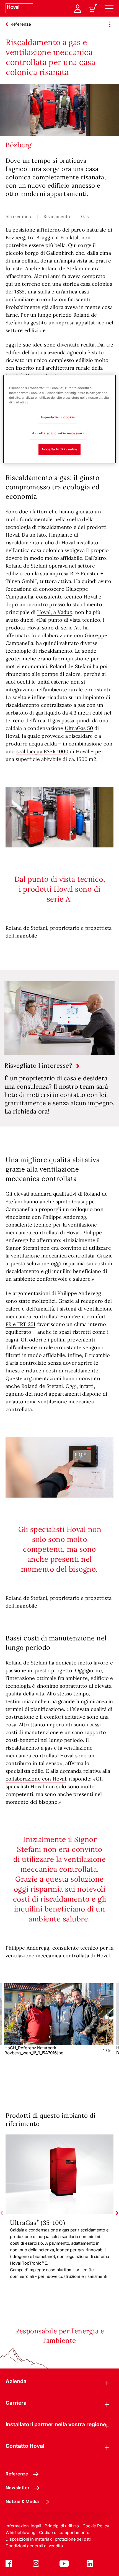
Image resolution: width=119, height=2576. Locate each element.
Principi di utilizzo (62, 2526)
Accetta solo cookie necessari (58, 433)
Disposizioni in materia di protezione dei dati (48, 2539)
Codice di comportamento (64, 2532)
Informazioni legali (23, 2526)
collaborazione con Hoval (36, 1779)
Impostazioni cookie (58, 417)
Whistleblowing (20, 2532)
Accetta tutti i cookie (59, 449)
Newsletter (17, 2488)
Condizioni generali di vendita (34, 2546)
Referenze (17, 2474)
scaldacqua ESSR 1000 (42, 751)
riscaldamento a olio (30, 543)
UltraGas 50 (79, 728)
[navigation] (109, 8)
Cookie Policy (96, 2526)
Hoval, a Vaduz (55, 612)
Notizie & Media (22, 2501)
